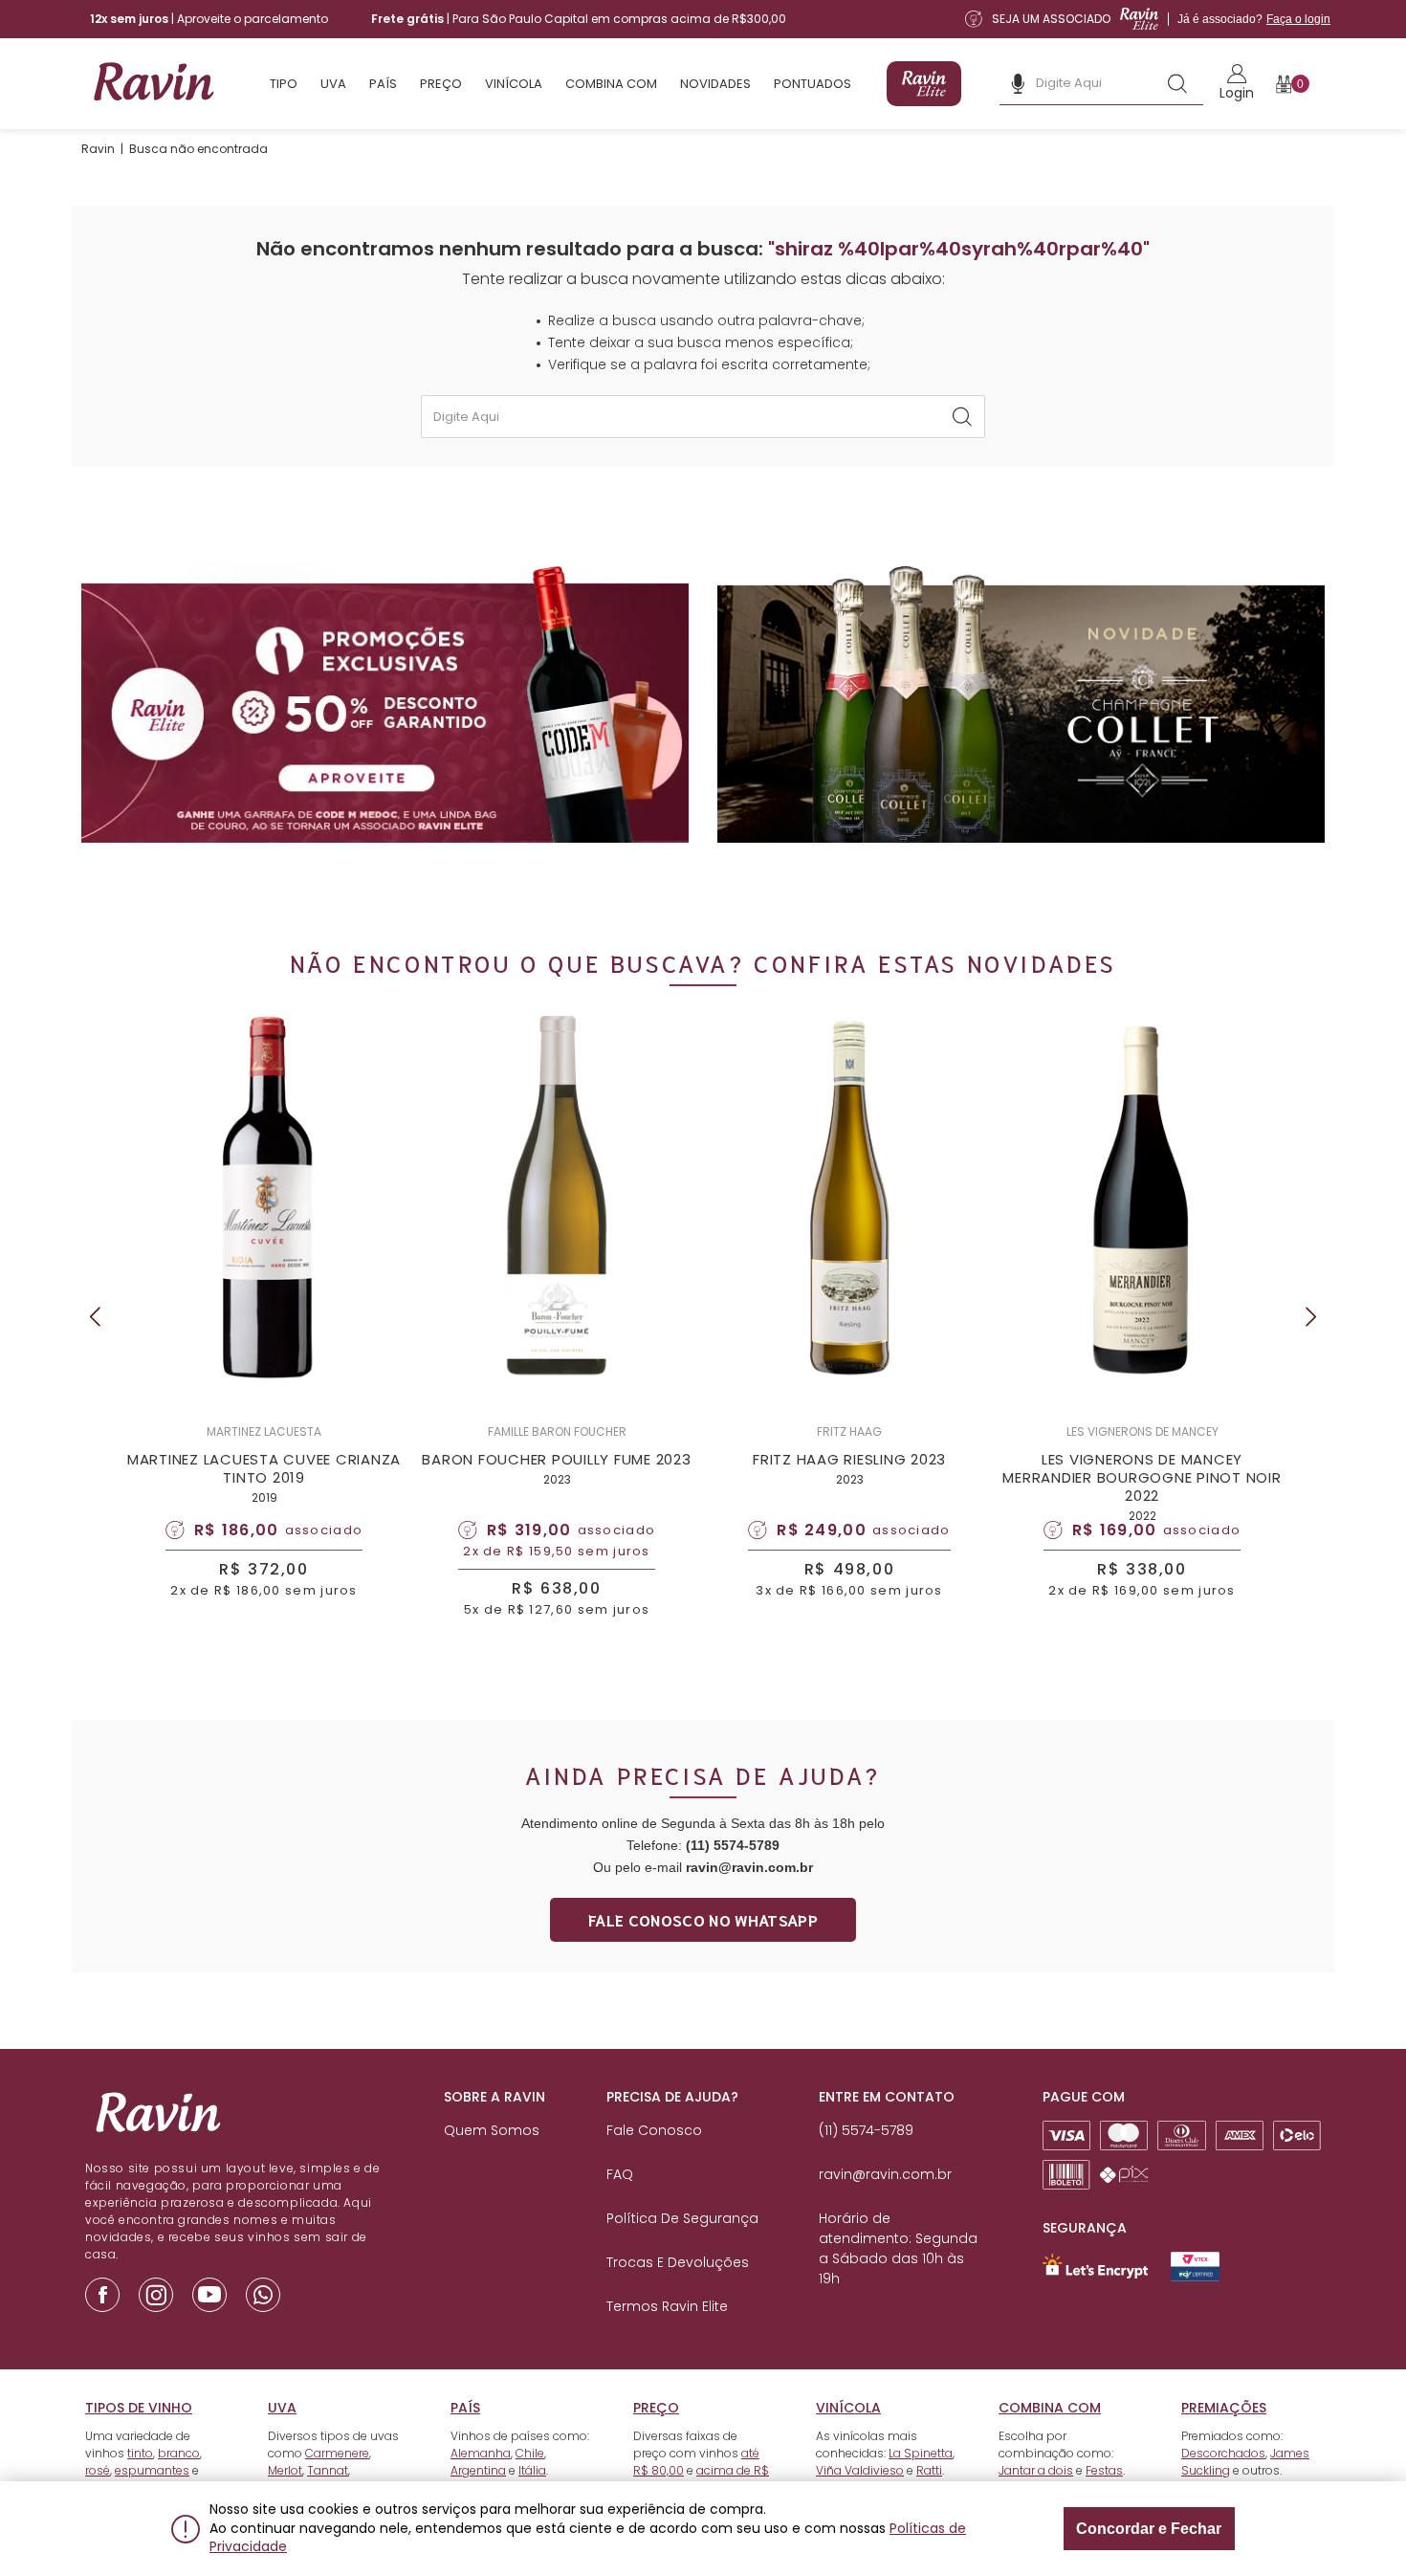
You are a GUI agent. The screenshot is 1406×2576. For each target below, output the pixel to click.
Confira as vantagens (832, 1360)
